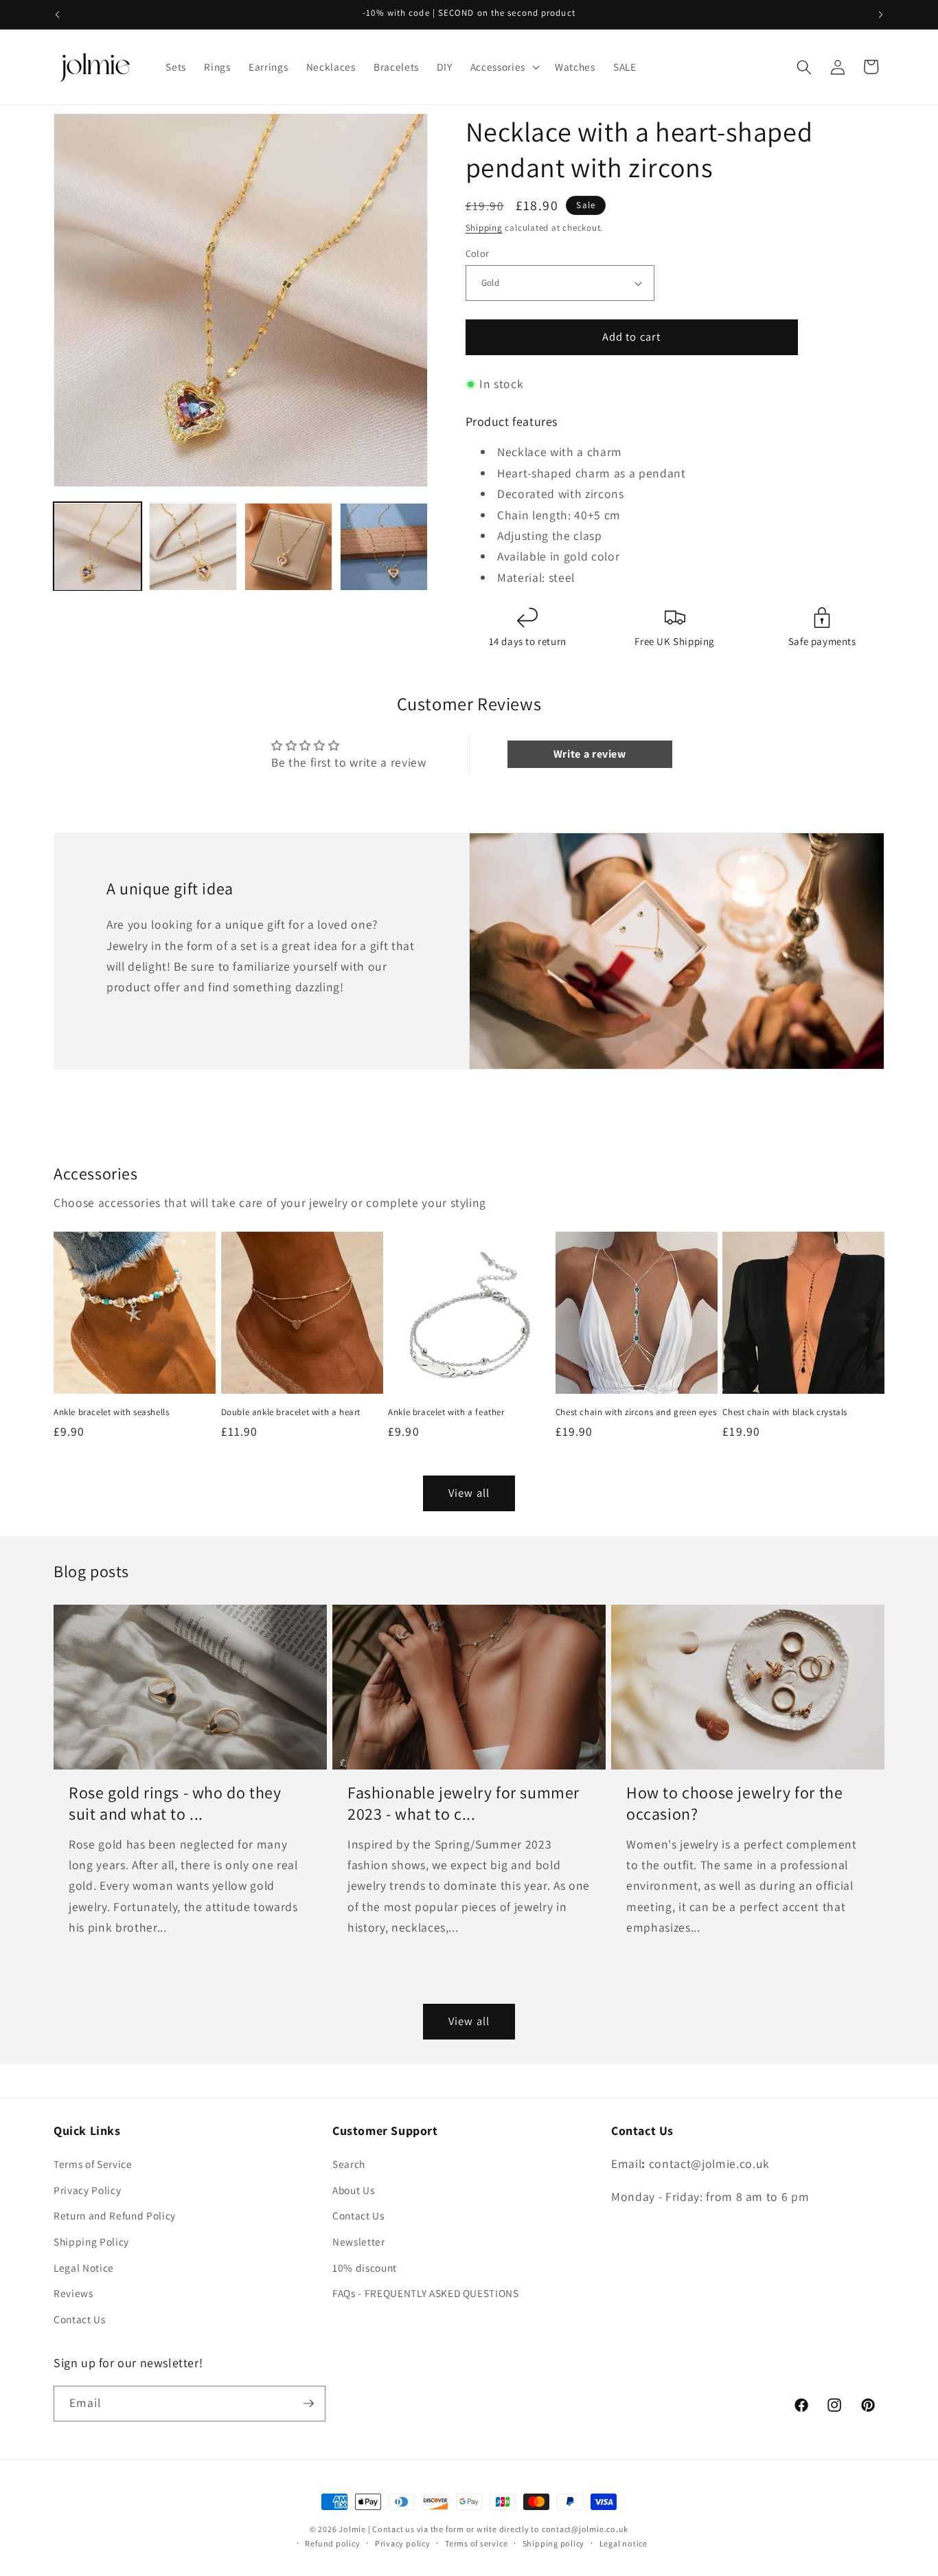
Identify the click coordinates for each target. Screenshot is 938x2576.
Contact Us (80, 2319)
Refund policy (332, 2543)
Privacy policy (403, 2543)
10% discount (365, 2268)
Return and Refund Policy (115, 2215)
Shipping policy (554, 2543)
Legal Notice (84, 2268)
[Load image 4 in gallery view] (384, 547)
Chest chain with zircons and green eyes (636, 1412)
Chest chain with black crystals (785, 1412)
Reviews (73, 2293)
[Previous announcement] (58, 14)
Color (478, 253)
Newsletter (359, 2241)
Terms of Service (93, 2164)
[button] (504, 67)
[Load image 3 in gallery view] (288, 547)
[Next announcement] (881, 14)
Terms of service (476, 2543)
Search (349, 2164)
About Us (353, 2190)
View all (469, 1493)
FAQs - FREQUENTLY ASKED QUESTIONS (426, 2293)
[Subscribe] (308, 2404)
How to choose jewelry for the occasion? (734, 1803)
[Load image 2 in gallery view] (193, 547)
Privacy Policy (87, 2190)
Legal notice (624, 2543)
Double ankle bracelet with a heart (291, 1412)
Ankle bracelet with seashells (111, 1412)
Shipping (484, 228)
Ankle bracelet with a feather (446, 1412)
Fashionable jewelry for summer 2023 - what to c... (464, 1803)
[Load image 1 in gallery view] (98, 547)
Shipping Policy (91, 2241)
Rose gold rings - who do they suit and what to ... (175, 1803)
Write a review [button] (590, 754)
